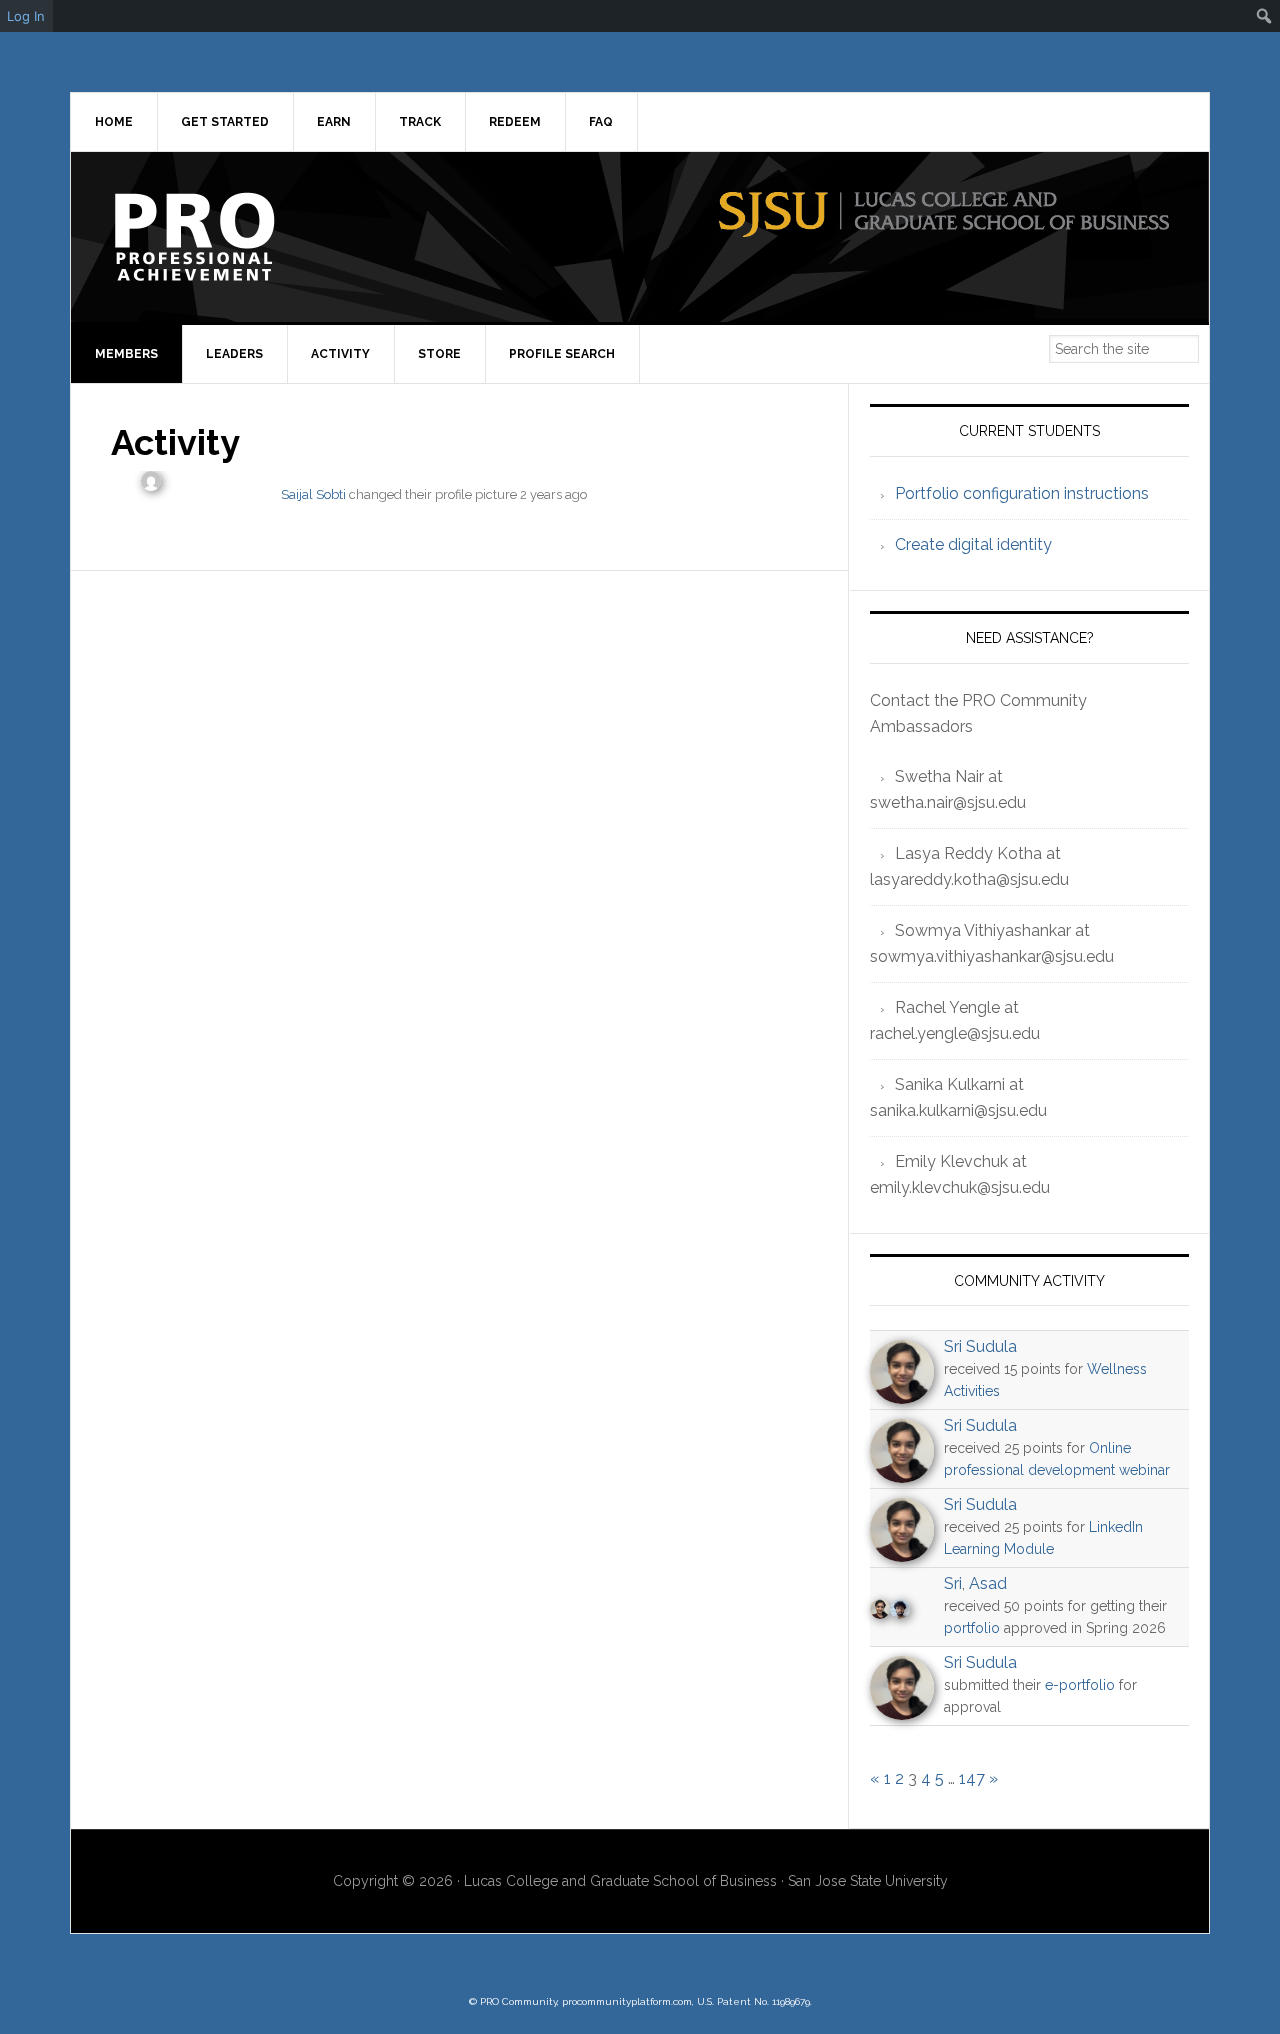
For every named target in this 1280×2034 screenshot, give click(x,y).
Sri (953, 1583)
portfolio (972, 1628)
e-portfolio (1080, 1685)
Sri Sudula (980, 1346)
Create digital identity (973, 544)
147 (972, 1778)
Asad (988, 1583)
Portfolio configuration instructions (1022, 493)
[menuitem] (1264, 16)
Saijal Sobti (313, 494)
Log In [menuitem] (26, 16)
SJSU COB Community (241, 237)
